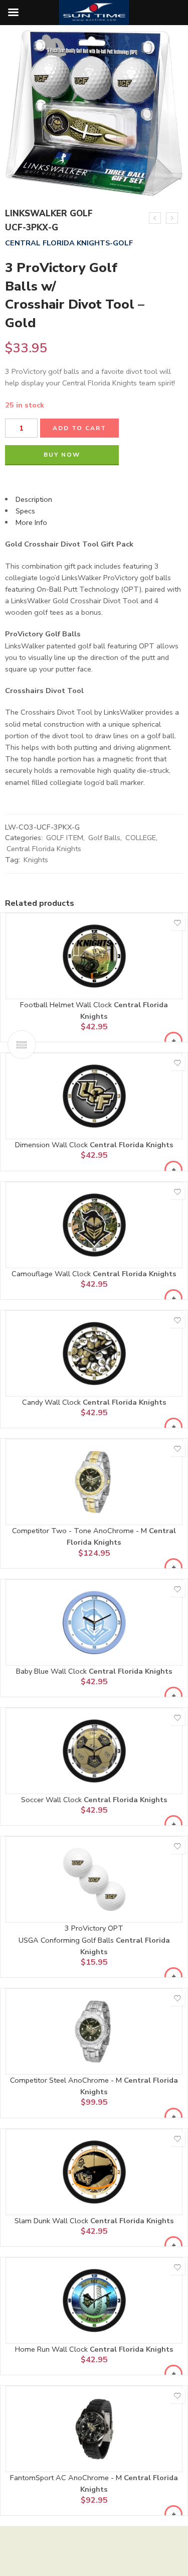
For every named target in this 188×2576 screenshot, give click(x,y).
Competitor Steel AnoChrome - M (67, 2080)
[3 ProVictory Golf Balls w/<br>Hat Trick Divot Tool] (172, 218)
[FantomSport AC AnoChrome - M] (94, 2429)
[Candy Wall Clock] (94, 1353)
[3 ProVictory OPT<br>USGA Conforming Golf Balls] (94, 1879)
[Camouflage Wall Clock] (94, 1225)
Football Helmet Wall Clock (67, 1005)
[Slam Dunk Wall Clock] (94, 2172)
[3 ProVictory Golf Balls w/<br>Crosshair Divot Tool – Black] (155, 218)
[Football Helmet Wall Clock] (94, 956)
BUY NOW (62, 455)
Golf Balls (104, 838)
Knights (36, 860)
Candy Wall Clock (52, 1402)
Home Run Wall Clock (52, 2349)
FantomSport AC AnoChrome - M (67, 2478)
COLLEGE (141, 838)
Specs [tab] (25, 511)
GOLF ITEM (65, 838)
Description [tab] (34, 499)
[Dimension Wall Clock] (94, 1096)
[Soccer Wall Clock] (94, 1751)
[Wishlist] (177, 923)
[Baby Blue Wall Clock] (94, 1622)
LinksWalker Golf (49, 214)
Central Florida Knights (44, 849)
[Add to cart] (173, 1041)
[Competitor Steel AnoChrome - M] (94, 2031)
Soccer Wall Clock (52, 1800)
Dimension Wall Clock (52, 1145)
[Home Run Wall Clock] (94, 2300)
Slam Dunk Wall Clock (52, 2221)
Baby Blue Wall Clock (52, 1671)
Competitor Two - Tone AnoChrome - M (80, 1531)
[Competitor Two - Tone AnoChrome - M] (94, 1482)
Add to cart (79, 428)
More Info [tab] (31, 522)
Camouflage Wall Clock (52, 1274)
